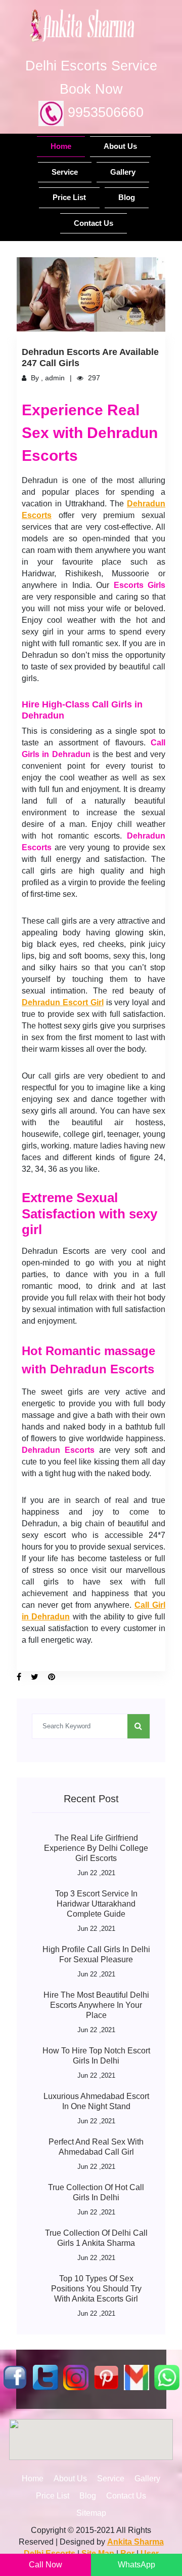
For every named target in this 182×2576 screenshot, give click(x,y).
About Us (120, 146)
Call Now (45, 2565)
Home (61, 146)
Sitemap (91, 2513)
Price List (69, 197)
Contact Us (94, 223)
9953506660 (104, 112)
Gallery (123, 172)
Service (65, 172)
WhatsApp (136, 2565)
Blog (127, 197)
